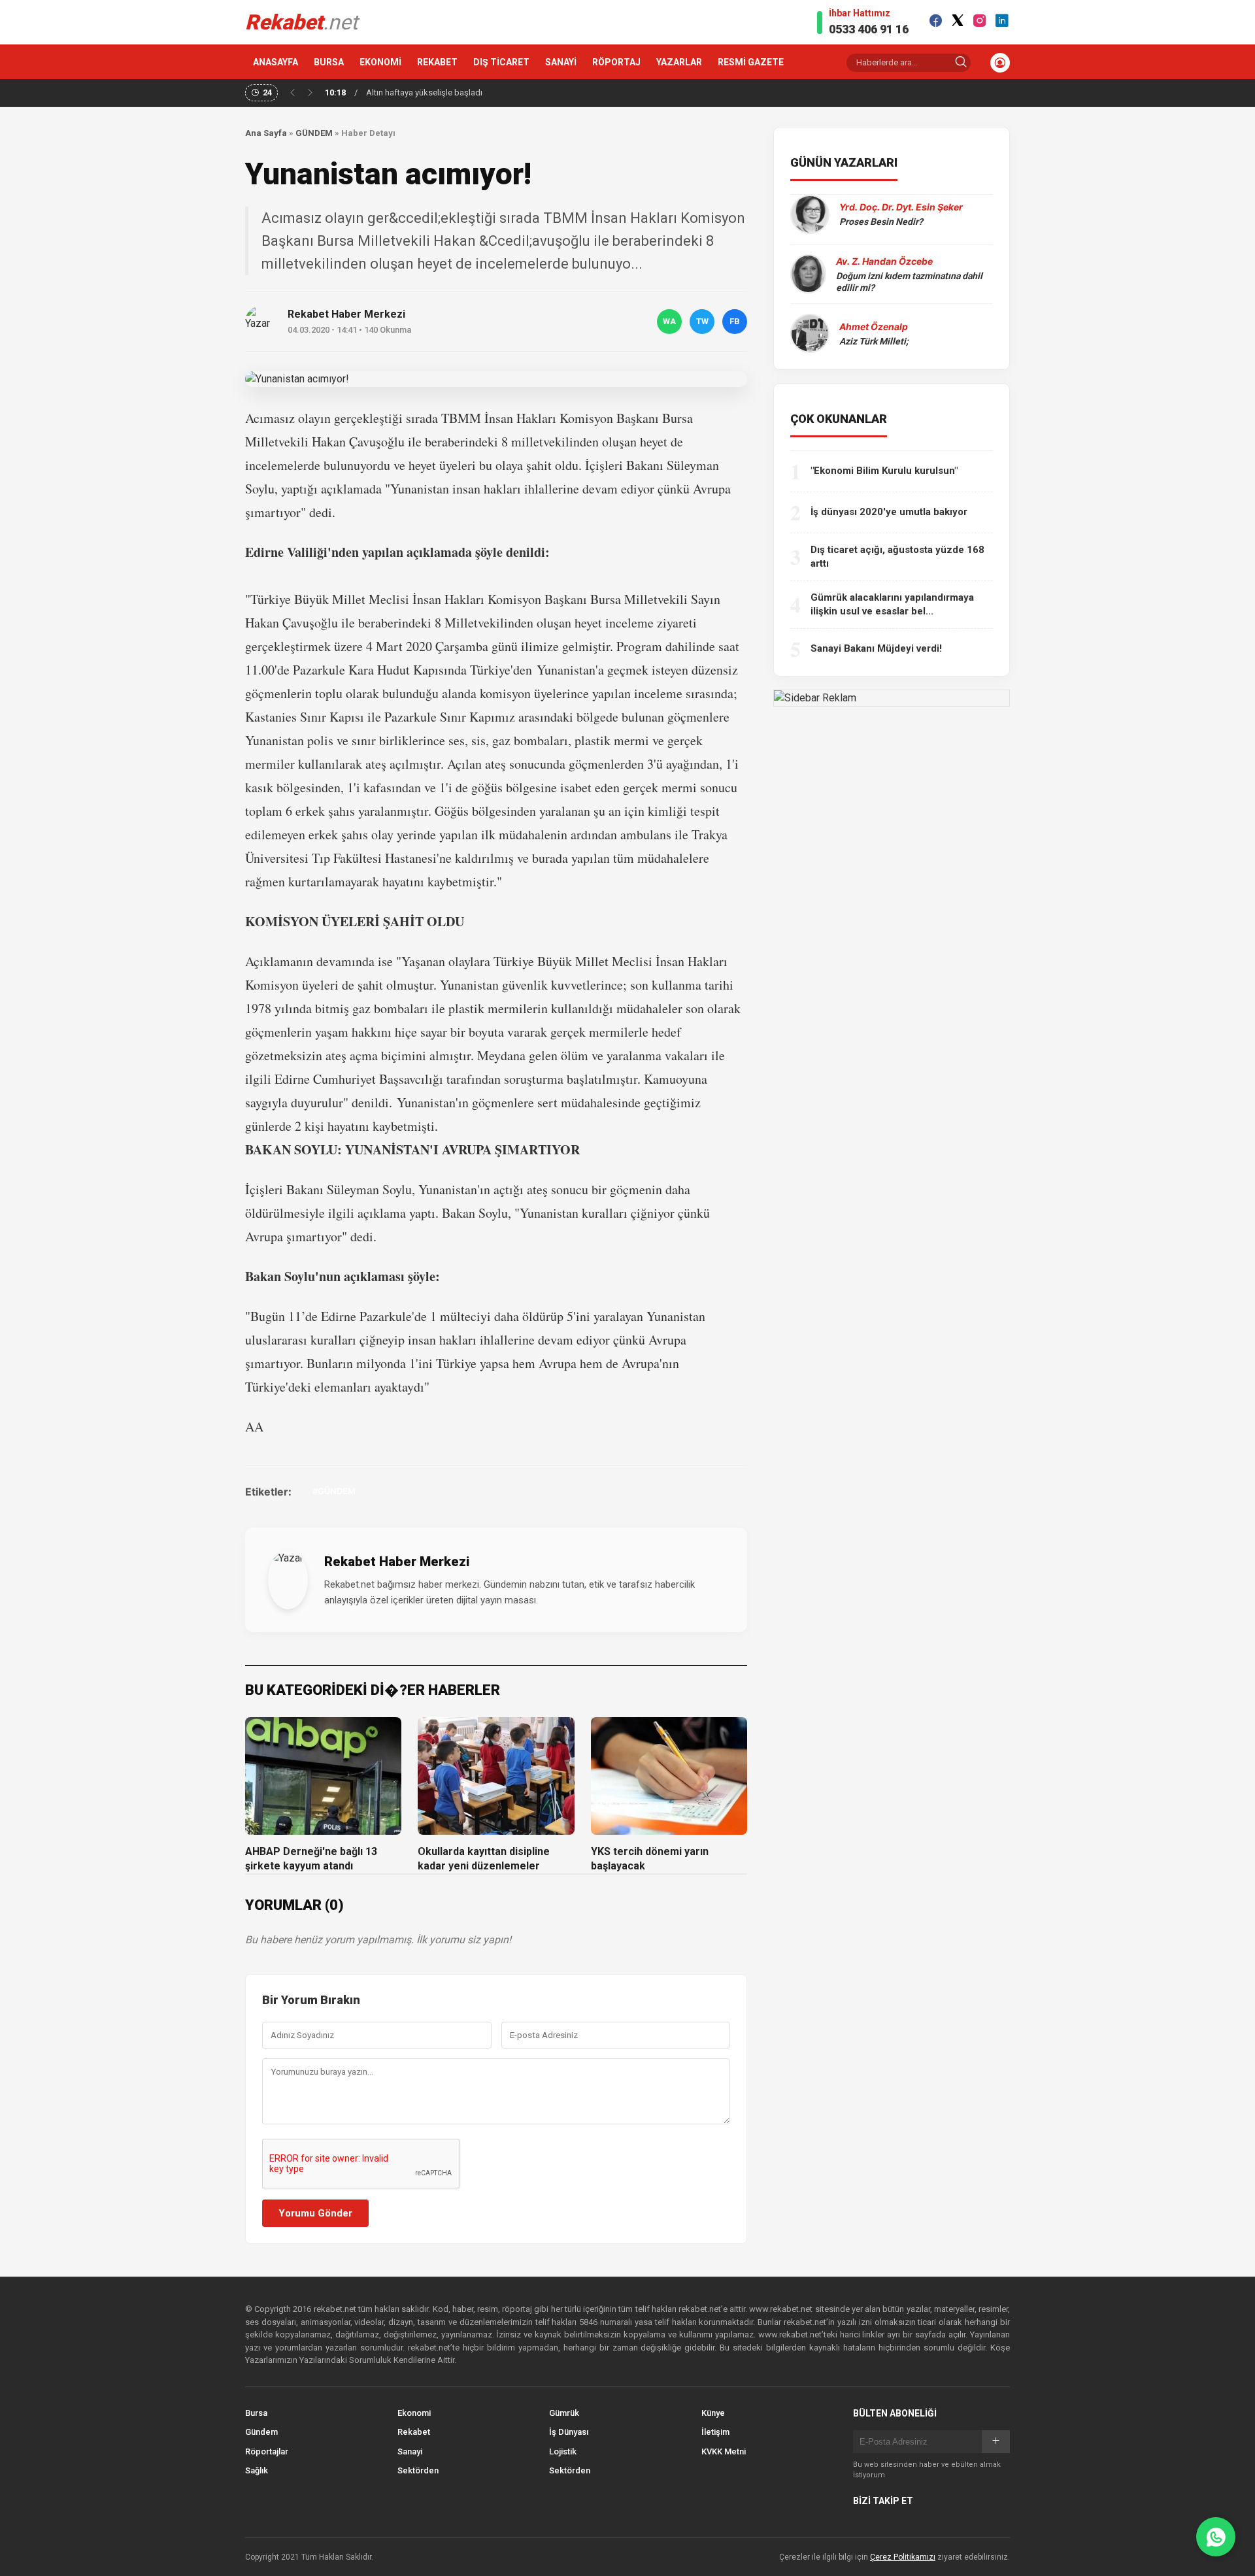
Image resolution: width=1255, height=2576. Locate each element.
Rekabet (414, 2432)
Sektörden (418, 2470)
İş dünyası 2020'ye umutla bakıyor (889, 512)
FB (735, 321)
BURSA (329, 62)
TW (702, 321)
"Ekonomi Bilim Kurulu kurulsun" (884, 471)
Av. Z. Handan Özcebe (884, 261)
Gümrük (564, 2413)
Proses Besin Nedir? (881, 222)
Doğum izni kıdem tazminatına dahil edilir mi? (909, 282)
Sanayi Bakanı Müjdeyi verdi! (876, 648)
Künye (713, 2413)
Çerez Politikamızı (903, 2557)
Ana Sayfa (266, 133)
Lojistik (563, 2451)
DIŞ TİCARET (501, 62)
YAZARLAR (679, 62)
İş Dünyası (569, 2432)
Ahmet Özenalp (874, 326)
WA (669, 321)
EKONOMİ (380, 62)
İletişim (715, 2432)
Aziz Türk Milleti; (874, 341)
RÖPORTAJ (616, 62)
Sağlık (257, 2470)
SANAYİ (561, 62)
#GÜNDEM (334, 1491)
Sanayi (410, 2451)
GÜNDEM (314, 133)
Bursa (256, 2413)
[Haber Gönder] (1216, 2537)
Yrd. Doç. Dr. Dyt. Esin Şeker (901, 207)
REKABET (437, 62)
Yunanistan (566, 670)
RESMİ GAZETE (751, 62)
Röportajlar (267, 2451)
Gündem (261, 2432)
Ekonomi (414, 2413)
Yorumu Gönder (315, 2213)
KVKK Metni (724, 2451)
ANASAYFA (276, 62)
